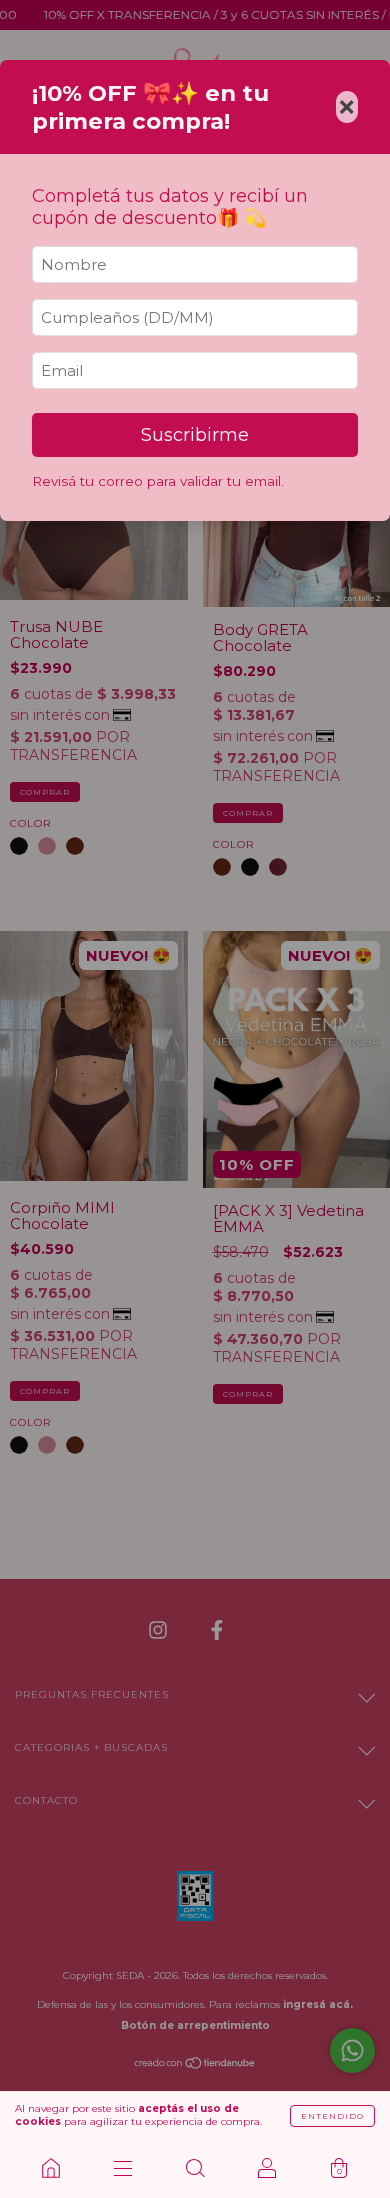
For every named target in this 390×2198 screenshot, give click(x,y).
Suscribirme (195, 435)
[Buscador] (195, 2168)
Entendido (332, 2116)
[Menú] (123, 2168)
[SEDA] (51, 2168)
